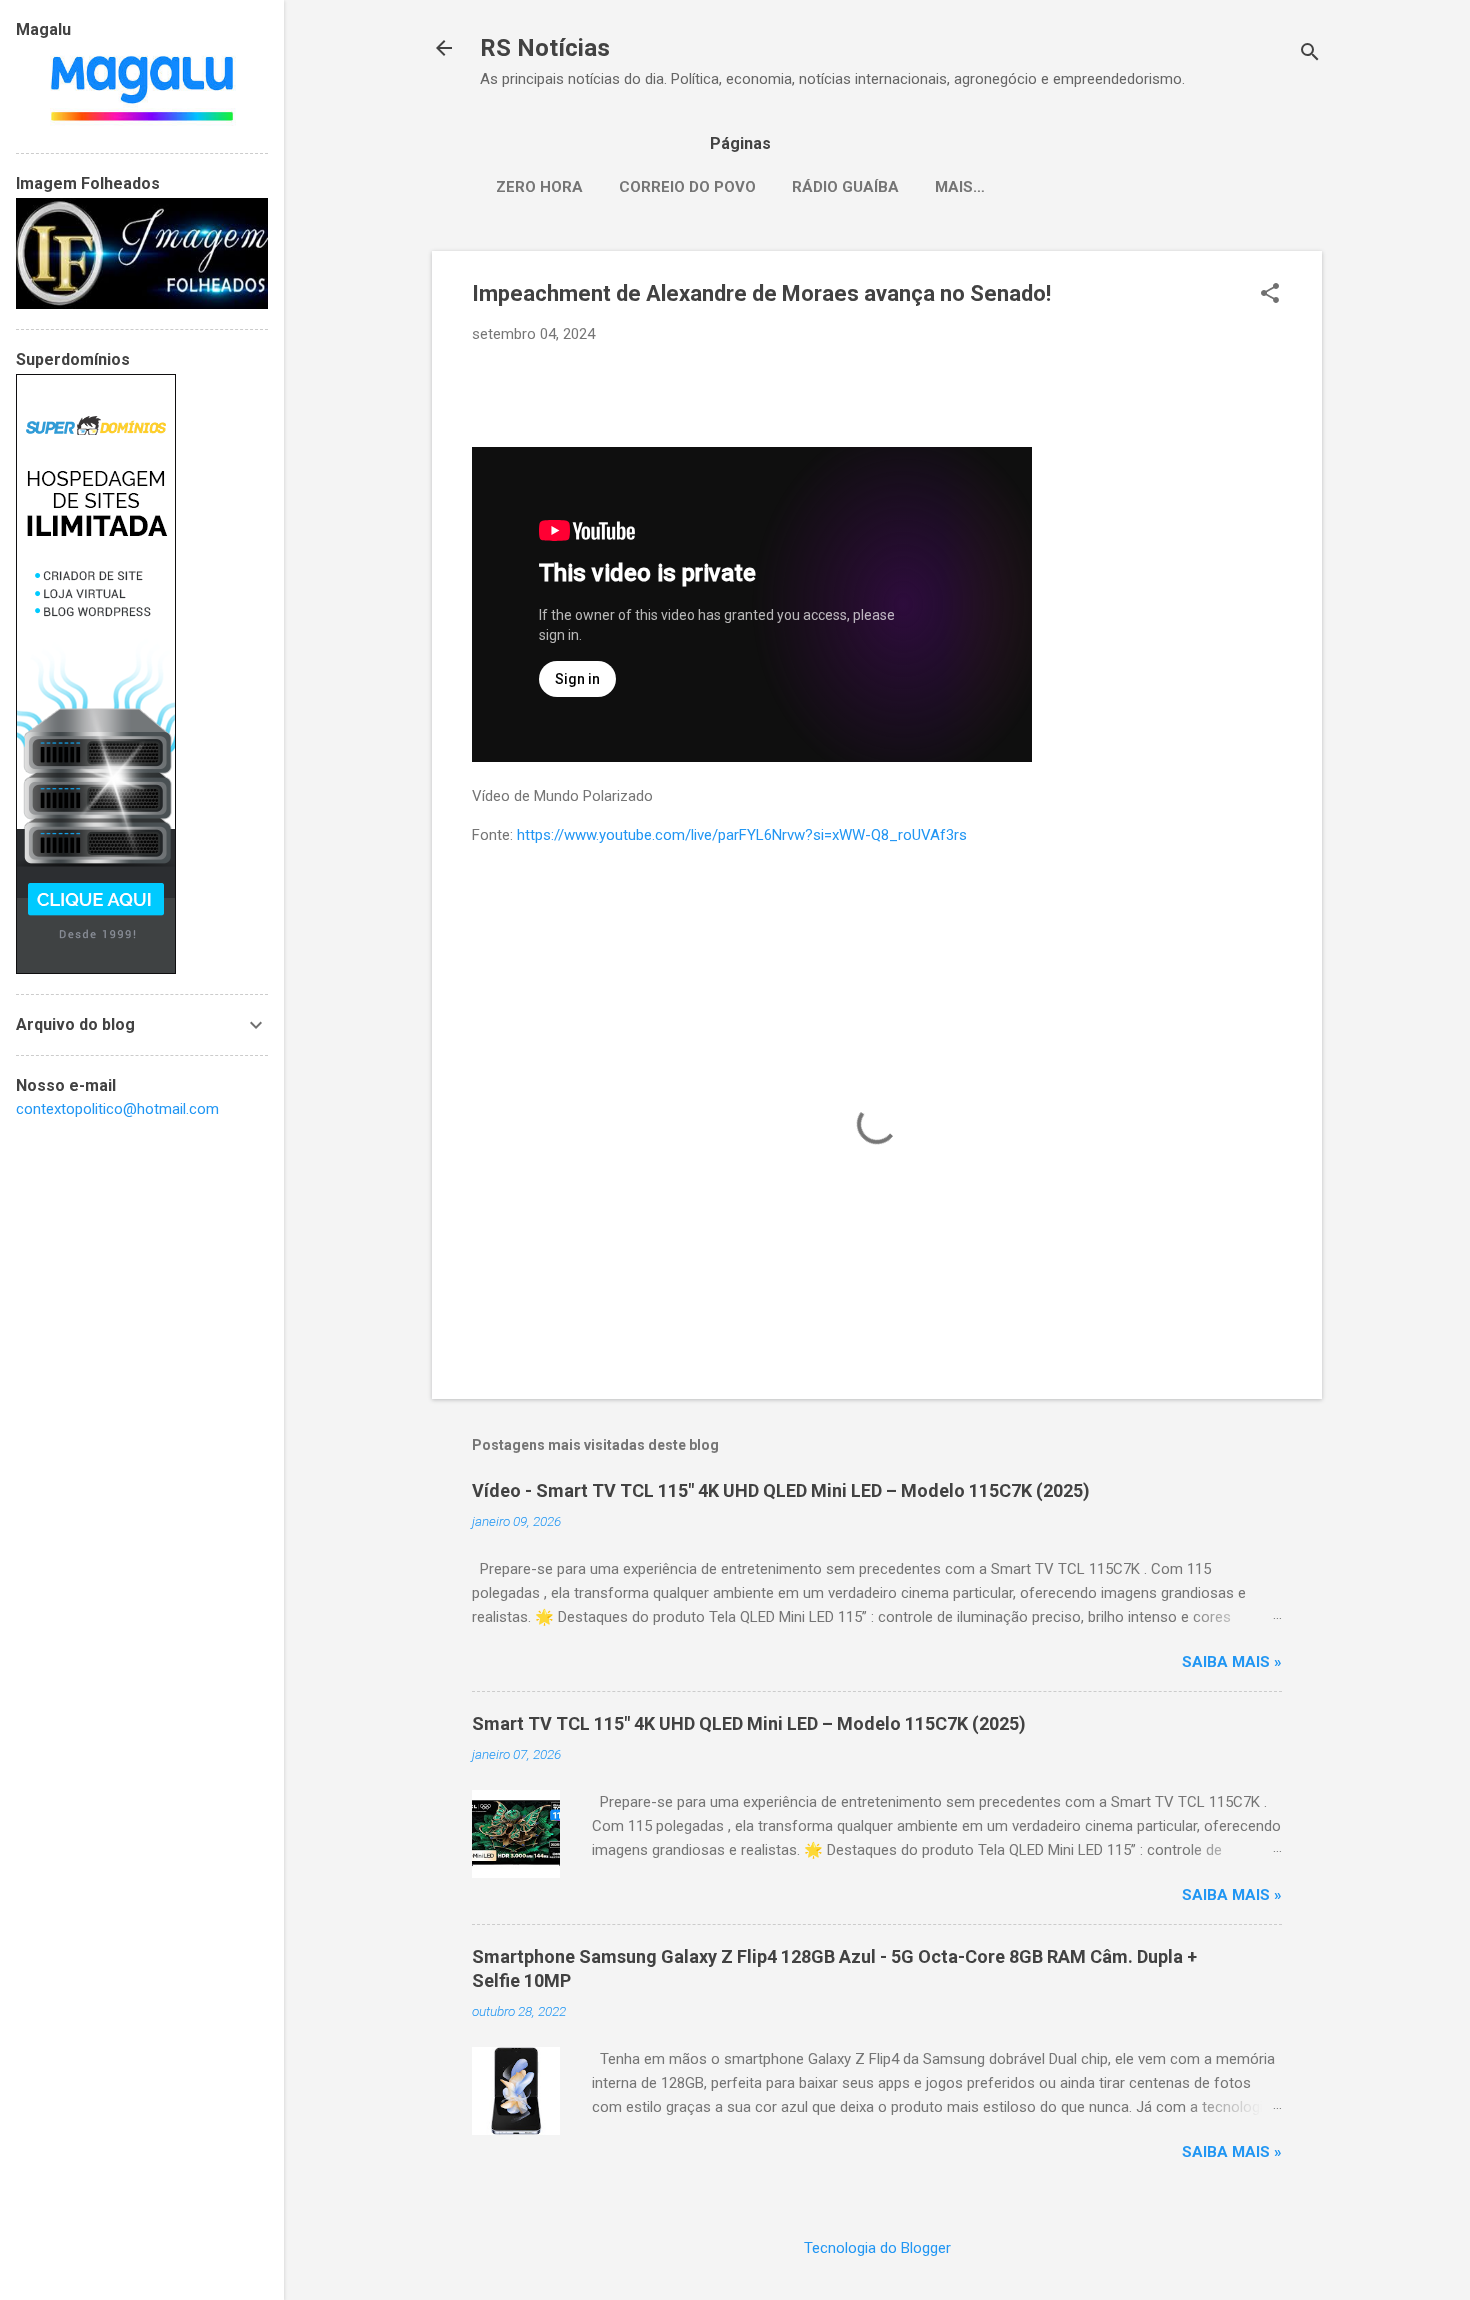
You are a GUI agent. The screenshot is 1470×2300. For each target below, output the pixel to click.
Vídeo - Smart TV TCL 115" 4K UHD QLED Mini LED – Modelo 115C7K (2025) (781, 1490)
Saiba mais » (1232, 1662)
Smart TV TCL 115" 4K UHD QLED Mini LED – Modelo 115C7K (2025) (749, 1723)
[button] (1270, 295)
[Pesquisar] (1310, 54)
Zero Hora (539, 187)
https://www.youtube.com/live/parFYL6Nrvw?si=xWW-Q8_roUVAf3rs (742, 835)
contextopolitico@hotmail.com (117, 1109)
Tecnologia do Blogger (877, 2248)
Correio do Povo (687, 187)
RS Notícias (545, 48)
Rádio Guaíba (845, 187)
